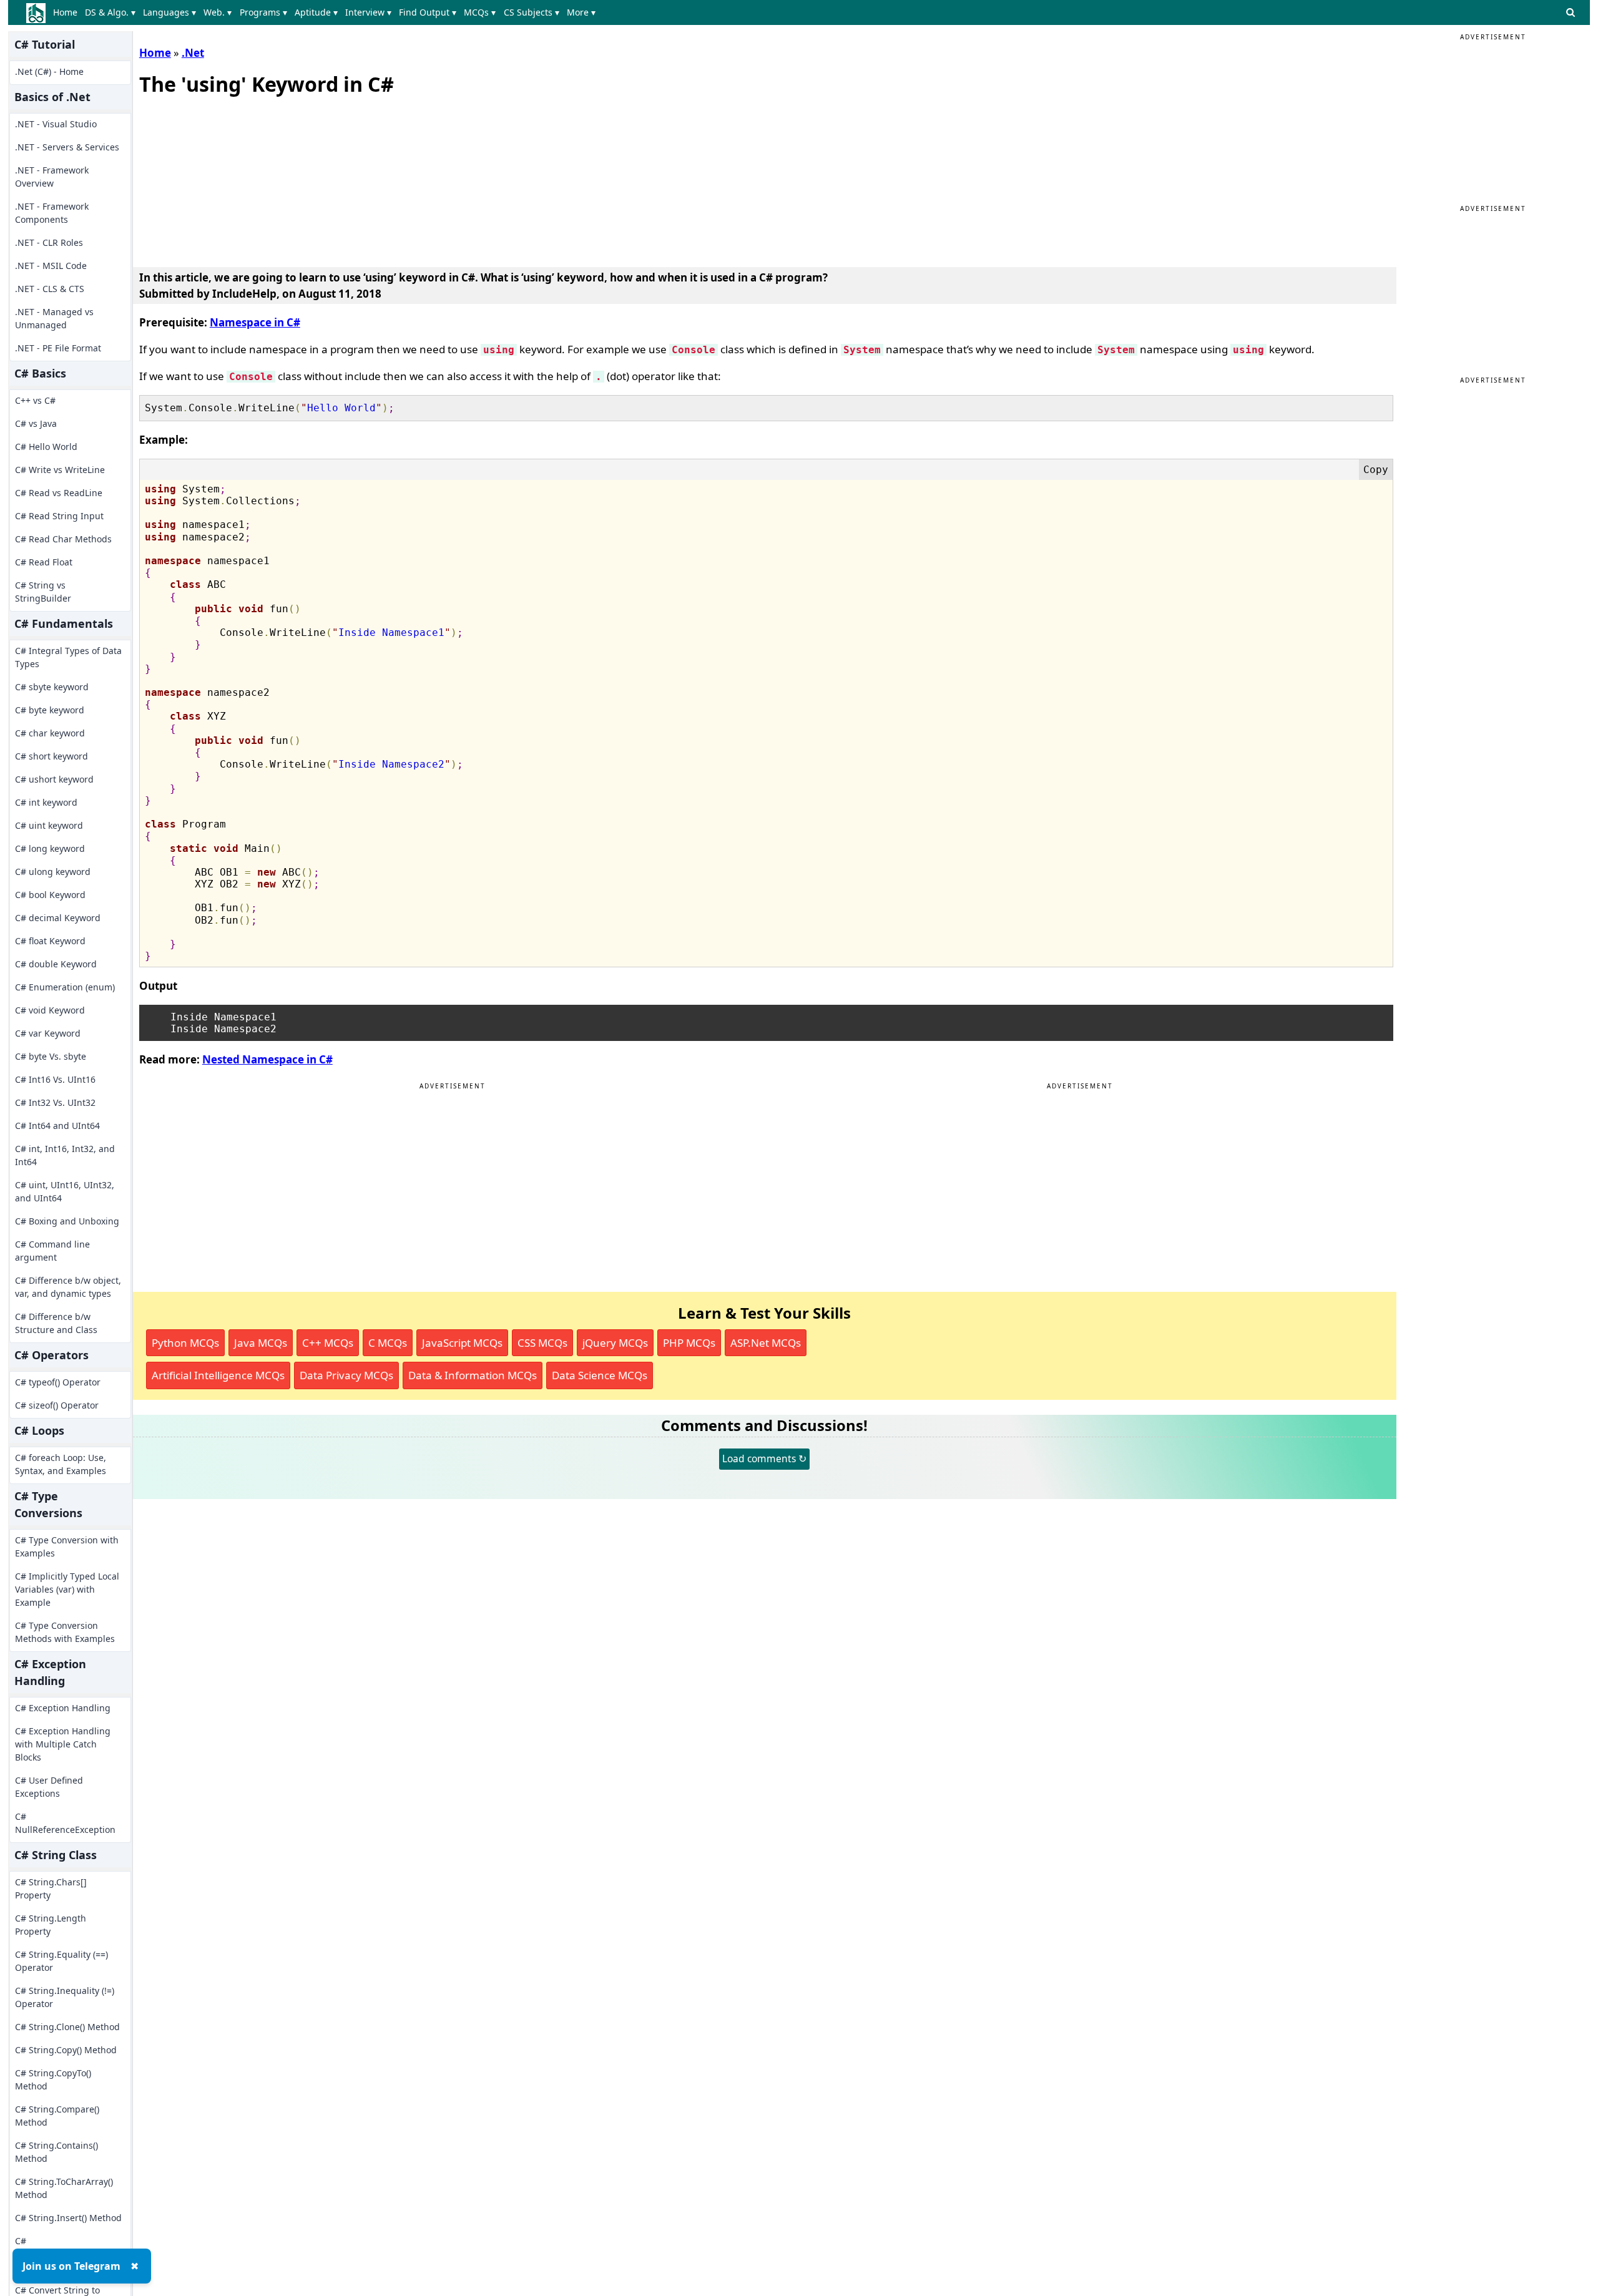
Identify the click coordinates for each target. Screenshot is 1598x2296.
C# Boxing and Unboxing (67, 1221)
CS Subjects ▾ (532, 12)
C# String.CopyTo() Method (53, 2079)
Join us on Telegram (71, 2266)
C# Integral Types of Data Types (68, 657)
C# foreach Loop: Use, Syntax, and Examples (61, 1464)
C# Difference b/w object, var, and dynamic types (68, 1287)
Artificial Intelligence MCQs (218, 1375)
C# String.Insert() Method (68, 2218)
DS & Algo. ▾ (110, 12)
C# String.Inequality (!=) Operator (65, 1997)
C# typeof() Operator (58, 1382)
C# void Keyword (50, 1010)
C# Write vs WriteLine (60, 470)
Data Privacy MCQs (346, 1375)
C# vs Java (36, 423)
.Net (193, 53)
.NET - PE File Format (58, 348)
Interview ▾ (368, 12)
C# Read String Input (59, 516)
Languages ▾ (169, 12)
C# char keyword (50, 733)
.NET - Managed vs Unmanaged (54, 318)
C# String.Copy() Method (66, 2050)
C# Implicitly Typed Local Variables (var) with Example (67, 1589)
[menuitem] (68, 12)
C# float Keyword (50, 941)
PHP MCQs (689, 1343)
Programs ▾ (263, 12)
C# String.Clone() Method (67, 2027)
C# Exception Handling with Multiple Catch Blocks (63, 1744)
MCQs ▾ (480, 12)
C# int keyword (46, 802)
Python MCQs (185, 1343)
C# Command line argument (52, 1251)
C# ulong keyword (53, 872)
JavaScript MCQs (462, 1343)
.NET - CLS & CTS (50, 289)
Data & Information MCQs (473, 1375)
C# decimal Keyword (58, 918)
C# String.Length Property (51, 1925)
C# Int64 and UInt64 (57, 1126)
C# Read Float (44, 562)
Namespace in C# (255, 322)
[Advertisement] (233, 178)
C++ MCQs (328, 1343)
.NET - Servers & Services (67, 147)
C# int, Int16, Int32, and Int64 (65, 1155)
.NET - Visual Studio (56, 124)
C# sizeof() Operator (57, 1405)
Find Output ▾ (428, 12)
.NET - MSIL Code (51, 266)
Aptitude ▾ (316, 12)
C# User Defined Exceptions (49, 1787)
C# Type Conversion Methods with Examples (65, 1632)
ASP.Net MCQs (766, 1343)
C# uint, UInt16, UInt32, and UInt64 (65, 1191)
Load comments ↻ (764, 1458)
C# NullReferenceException (65, 1823)
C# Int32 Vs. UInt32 (55, 1102)
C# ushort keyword (54, 779)
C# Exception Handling (63, 1708)
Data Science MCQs (600, 1375)
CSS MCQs (542, 1343)
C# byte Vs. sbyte (51, 1056)
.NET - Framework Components (52, 213)
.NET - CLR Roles (49, 242)
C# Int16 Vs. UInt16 (55, 1079)
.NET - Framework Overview (52, 177)
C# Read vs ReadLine (59, 493)
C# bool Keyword (50, 895)
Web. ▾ (218, 12)
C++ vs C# (35, 400)
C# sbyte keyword (52, 687)
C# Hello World (46, 447)
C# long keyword (50, 848)
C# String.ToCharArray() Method (64, 2188)
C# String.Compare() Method (57, 2116)
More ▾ (581, 12)
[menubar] (327, 12)
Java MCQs (261, 1343)
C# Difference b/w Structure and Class (56, 1323)
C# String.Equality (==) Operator (61, 1961)
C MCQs (388, 1343)
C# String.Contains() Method (56, 2152)
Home (65, 12)
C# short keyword (51, 756)
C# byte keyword (50, 710)
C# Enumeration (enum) (65, 987)
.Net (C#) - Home (49, 71)
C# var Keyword (48, 1033)
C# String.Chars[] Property (51, 1888)
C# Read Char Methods (63, 539)
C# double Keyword (56, 964)
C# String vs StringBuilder (43, 592)
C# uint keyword (49, 825)
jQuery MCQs (615, 1343)
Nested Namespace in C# (267, 1059)
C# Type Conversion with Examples (67, 1546)
